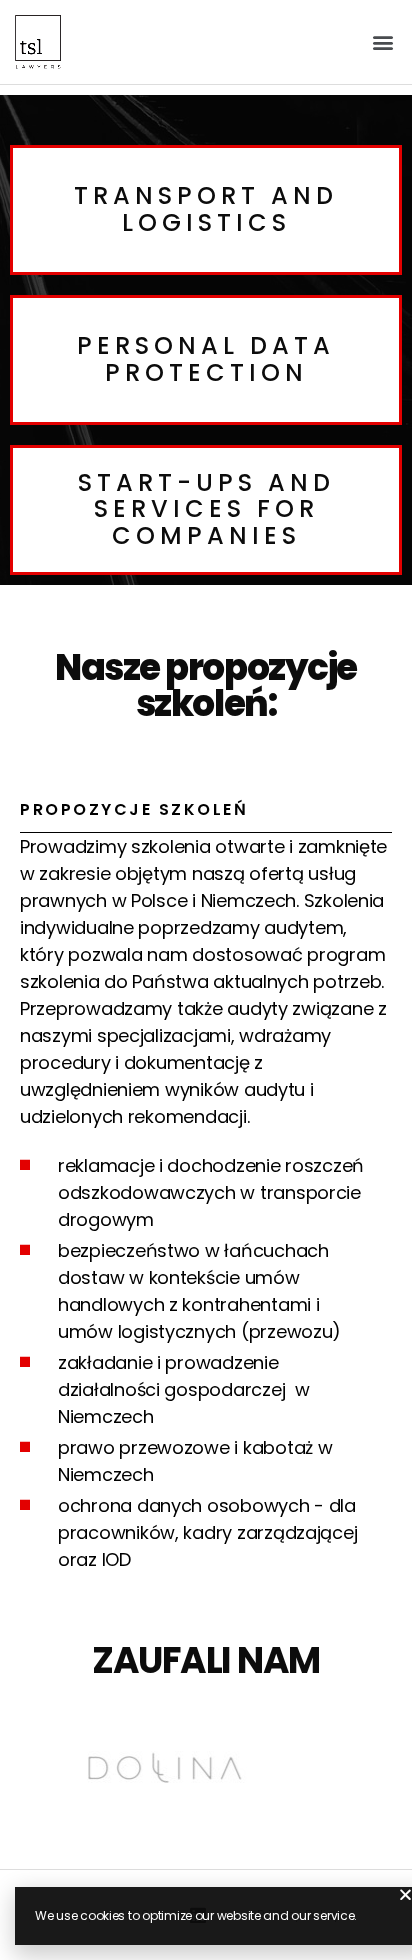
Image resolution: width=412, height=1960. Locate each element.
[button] (382, 41)
